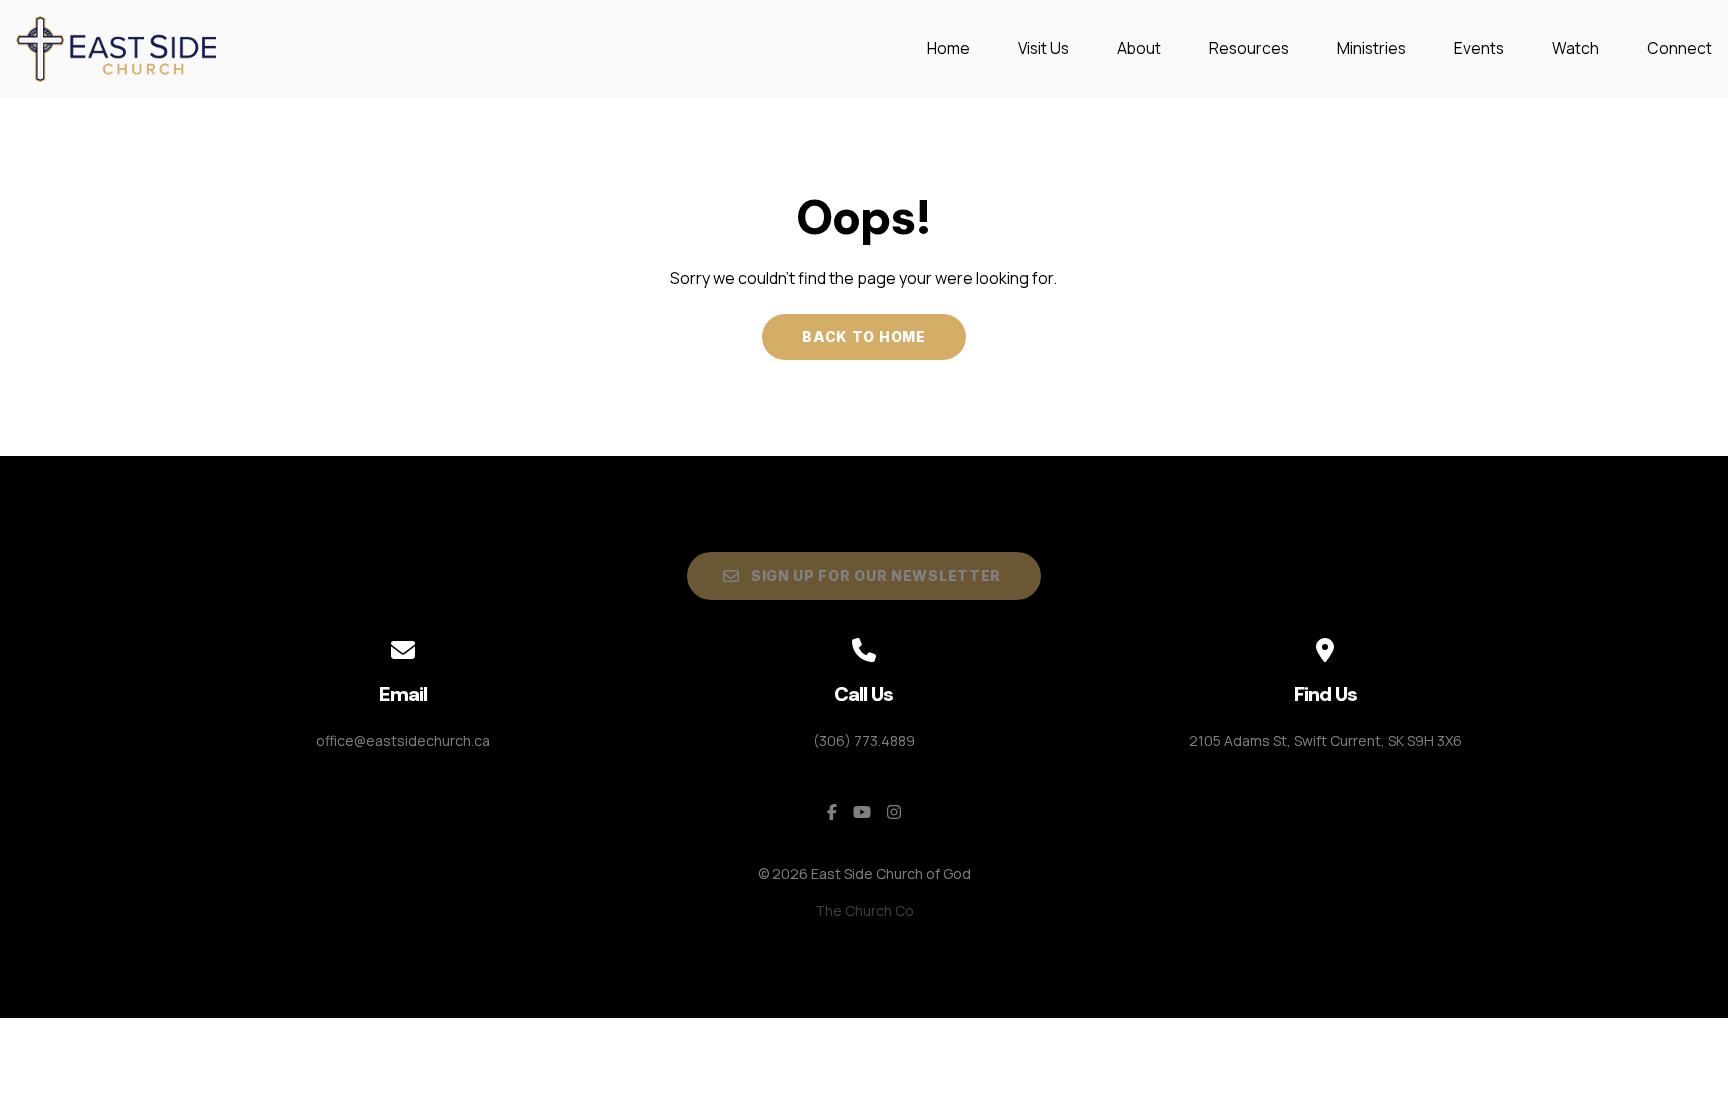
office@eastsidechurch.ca (403, 740)
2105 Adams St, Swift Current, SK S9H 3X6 (1325, 740)
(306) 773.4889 (864, 740)
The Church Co (864, 910)
